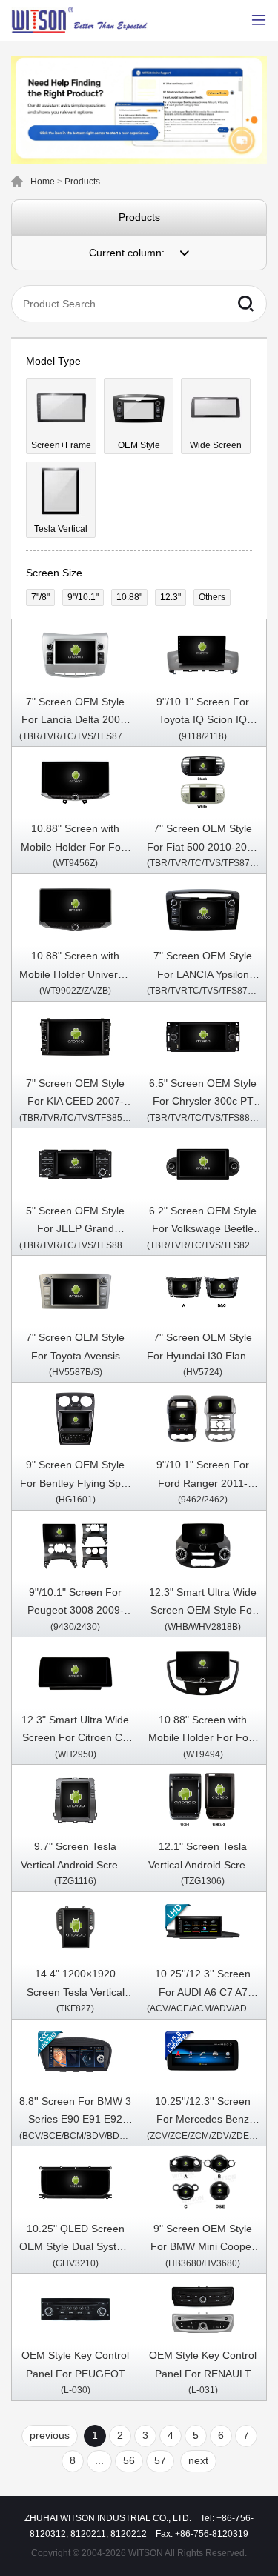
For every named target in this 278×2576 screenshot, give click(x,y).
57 (160, 2460)
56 (129, 2460)
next (198, 2460)
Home (43, 182)
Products (82, 182)
